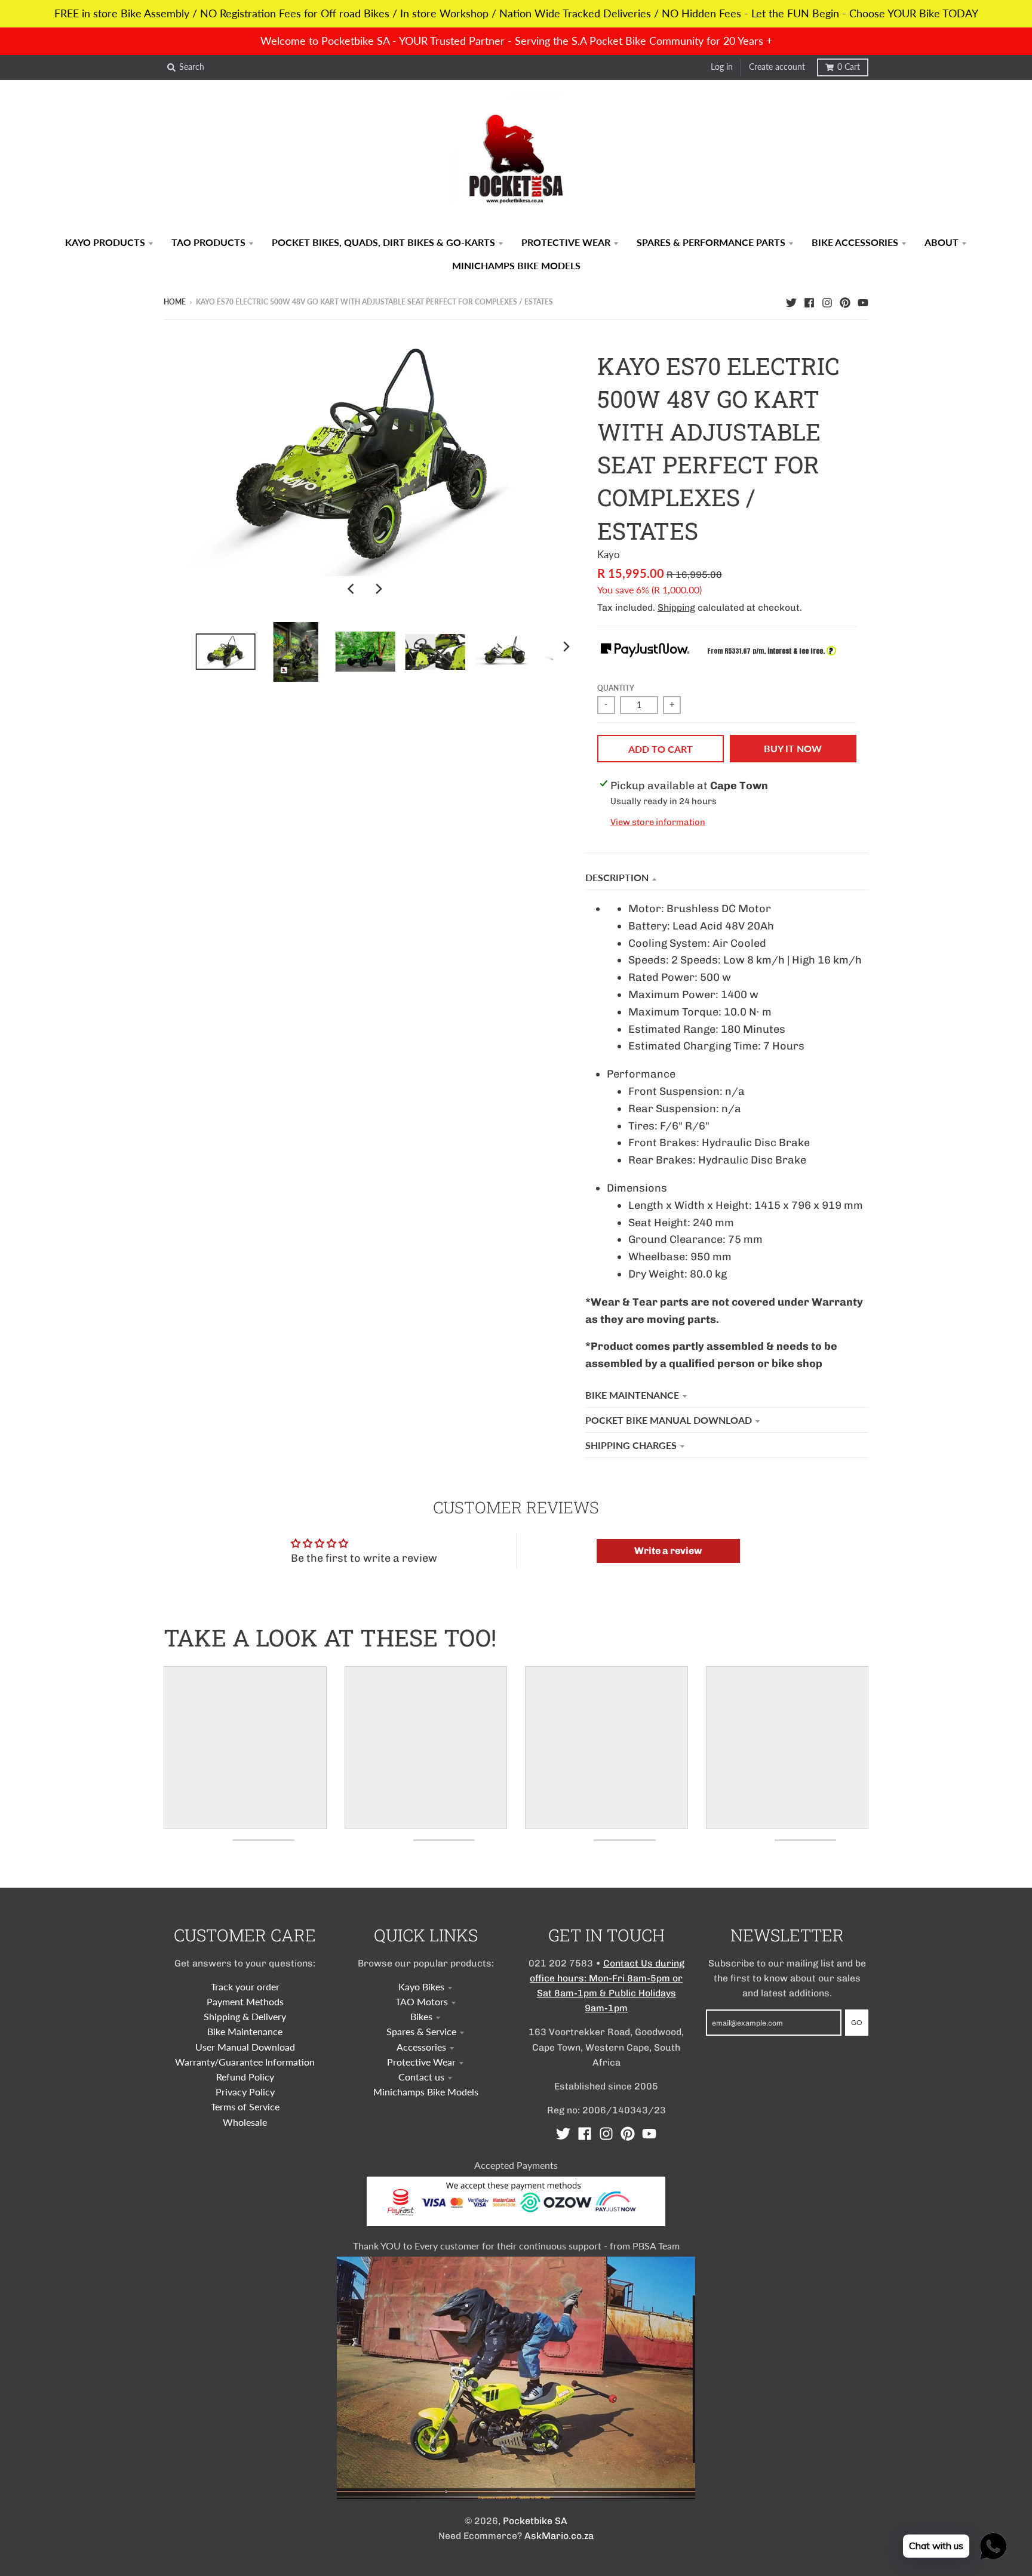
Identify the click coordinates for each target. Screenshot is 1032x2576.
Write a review (668, 1551)
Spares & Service (421, 2031)
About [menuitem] (942, 242)
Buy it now (793, 748)
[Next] (379, 589)
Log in (722, 67)
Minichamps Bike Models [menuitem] (516, 265)
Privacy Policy (245, 2092)
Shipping (676, 607)
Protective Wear (421, 2062)
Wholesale (245, 2122)
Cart (849, 67)
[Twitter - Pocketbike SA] (791, 301)
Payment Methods (245, 2001)
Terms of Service (245, 2106)
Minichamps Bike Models (426, 2092)
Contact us (421, 2077)
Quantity (616, 688)
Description (617, 877)
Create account (777, 67)
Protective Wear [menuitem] (566, 242)
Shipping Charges (631, 1445)
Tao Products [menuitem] (208, 242)
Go (857, 2022)
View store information (658, 822)
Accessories (421, 2047)
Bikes (421, 2016)
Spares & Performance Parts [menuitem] (711, 242)
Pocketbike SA (535, 2521)
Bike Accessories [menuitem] (855, 242)
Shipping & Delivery (245, 2016)
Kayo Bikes (421, 1986)
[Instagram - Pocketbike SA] (827, 301)
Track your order (245, 1986)
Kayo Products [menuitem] (105, 242)
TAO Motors (422, 2001)
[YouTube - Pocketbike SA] (863, 301)
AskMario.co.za (559, 2536)
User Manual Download (245, 2047)
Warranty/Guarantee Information (245, 2062)
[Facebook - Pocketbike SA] (809, 301)
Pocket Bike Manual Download (669, 1420)
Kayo (609, 554)
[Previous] (352, 589)
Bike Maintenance (632, 1395)
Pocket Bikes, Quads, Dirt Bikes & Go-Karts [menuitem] (383, 242)
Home (175, 302)
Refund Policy (245, 2077)
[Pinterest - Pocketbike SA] (845, 301)
